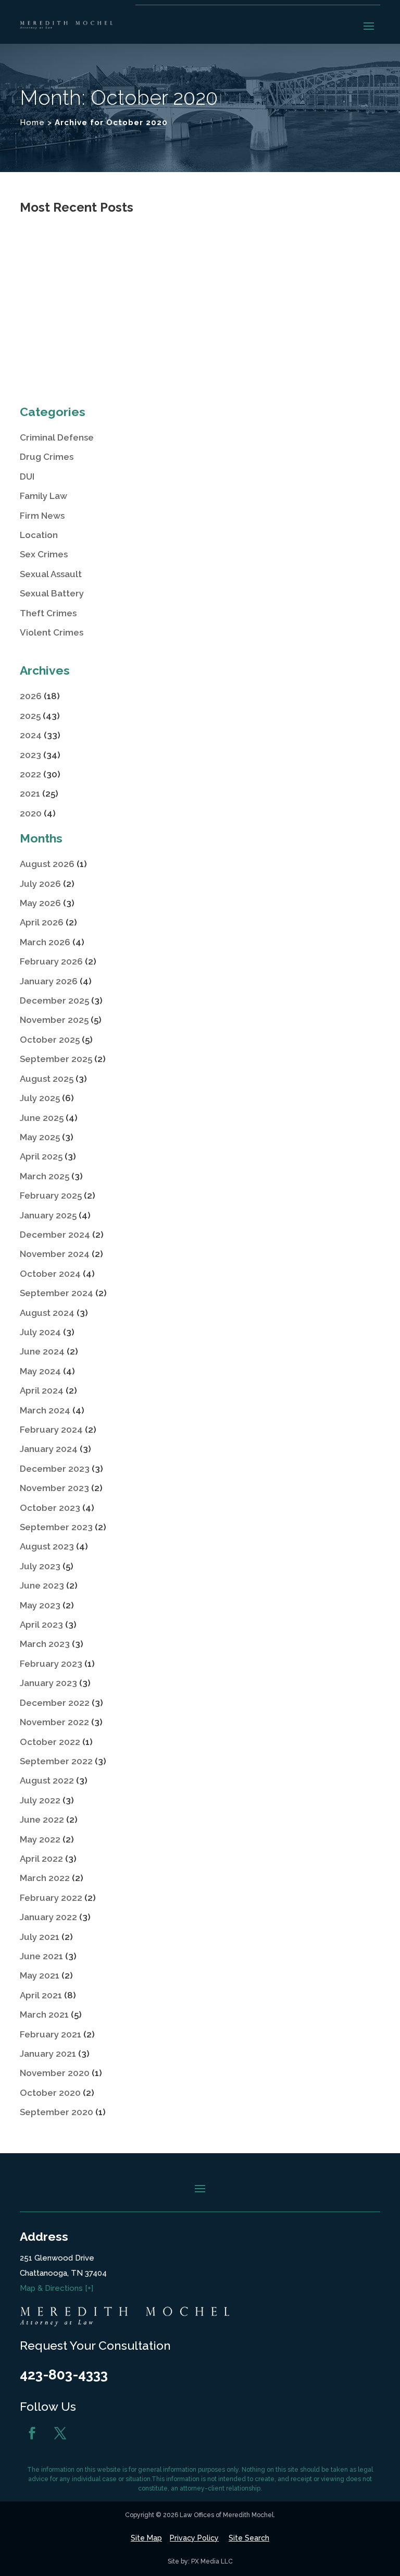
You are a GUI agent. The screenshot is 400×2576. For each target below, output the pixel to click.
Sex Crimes (44, 554)
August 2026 (47, 864)
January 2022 (48, 1917)
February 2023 (51, 1664)
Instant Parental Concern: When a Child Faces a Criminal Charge (195, 334)
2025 (30, 716)
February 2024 (51, 1430)
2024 (31, 735)
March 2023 (45, 1644)
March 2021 (44, 2015)
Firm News (42, 516)
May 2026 (40, 903)
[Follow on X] (60, 2433)
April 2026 (42, 922)
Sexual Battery (52, 593)
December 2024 (55, 1235)
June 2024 (42, 1351)
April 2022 (41, 1859)
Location (39, 535)
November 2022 (54, 1722)
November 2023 (54, 1488)
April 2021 (41, 1995)
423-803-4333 (64, 2375)
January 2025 (48, 1215)
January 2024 (49, 1449)
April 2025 (41, 1156)
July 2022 (40, 1800)
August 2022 (47, 1780)
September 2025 (56, 1059)
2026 (31, 696)
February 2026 (51, 961)
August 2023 (47, 1546)
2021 (30, 793)
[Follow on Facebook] (32, 2433)
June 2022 (42, 1820)
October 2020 (50, 2093)
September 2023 (56, 1527)
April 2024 (42, 1390)
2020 (31, 813)
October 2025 (50, 1040)
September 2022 (56, 1761)
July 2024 (40, 1332)
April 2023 (41, 1625)
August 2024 (47, 1313)
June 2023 (42, 1585)
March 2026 (45, 942)
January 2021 (48, 2054)
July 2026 (40, 884)
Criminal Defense (57, 437)
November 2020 (55, 2073)
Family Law (43, 496)
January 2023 (48, 1683)
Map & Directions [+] (57, 2288)
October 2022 (50, 1742)
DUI (27, 477)
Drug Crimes (47, 457)
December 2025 (54, 1000)
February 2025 (51, 1195)
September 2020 (57, 2112)
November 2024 (55, 1254)
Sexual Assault (51, 574)
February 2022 (51, 1898)
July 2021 (40, 1937)
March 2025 (45, 1176)
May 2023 (40, 1605)
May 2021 (40, 1975)
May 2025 (40, 1137)
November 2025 (54, 1020)
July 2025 (40, 1098)
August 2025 (47, 1079)
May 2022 (40, 1839)
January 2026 (49, 981)
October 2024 (50, 1274)
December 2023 (55, 1469)
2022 (30, 774)
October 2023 (50, 1508)
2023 (30, 755)
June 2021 (41, 1956)
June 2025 (42, 1118)
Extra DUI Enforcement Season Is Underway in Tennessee (178, 255)
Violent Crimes (52, 632)
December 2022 (55, 1703)
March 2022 (45, 1878)
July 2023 (40, 1566)
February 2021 (51, 2034)
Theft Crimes (48, 613)
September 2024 (57, 1293)
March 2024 (45, 1410)
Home (32, 123)
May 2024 (40, 1371)
